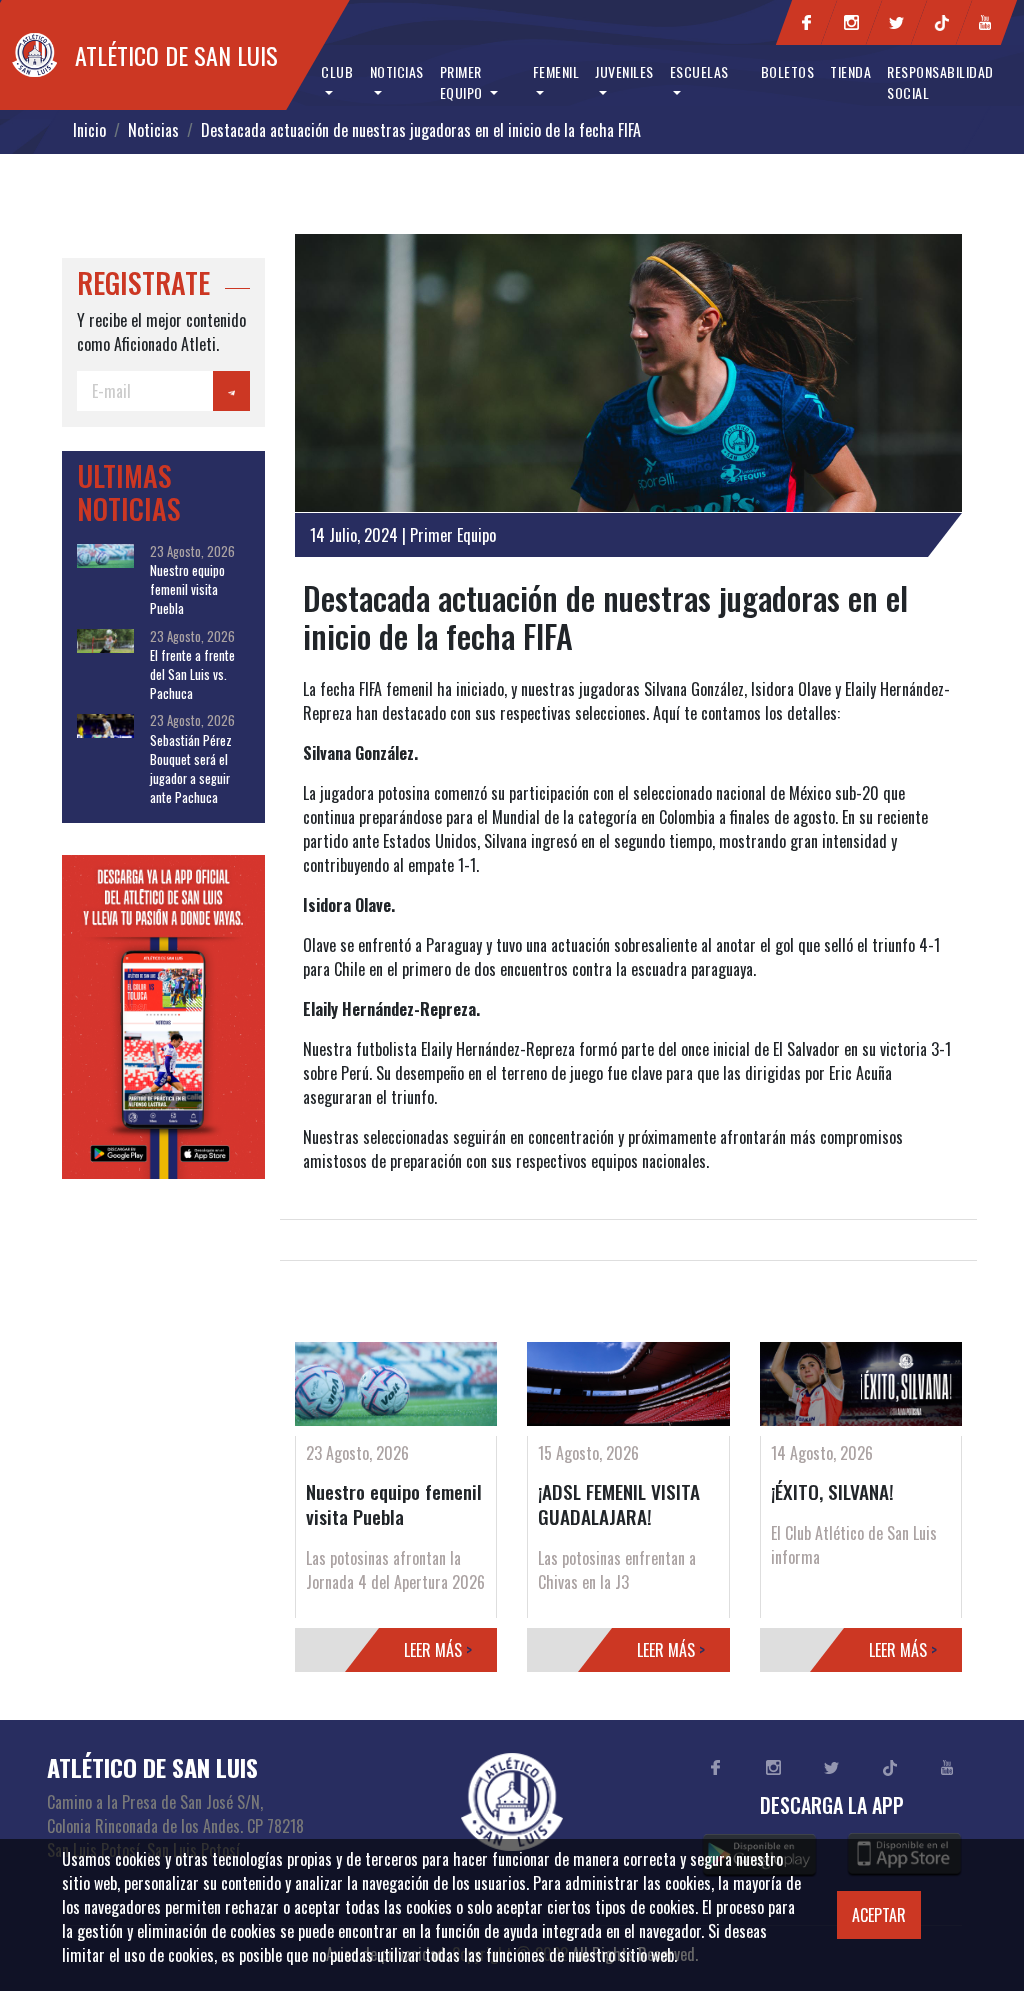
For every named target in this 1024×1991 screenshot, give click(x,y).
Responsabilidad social (940, 82)
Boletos (788, 71)
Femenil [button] (556, 71)
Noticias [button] (397, 71)
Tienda (850, 71)
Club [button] (337, 71)
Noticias (153, 130)
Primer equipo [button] (463, 82)
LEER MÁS (438, 1650)
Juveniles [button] (624, 71)
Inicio (89, 130)
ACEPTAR (879, 1915)
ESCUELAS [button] (699, 71)
